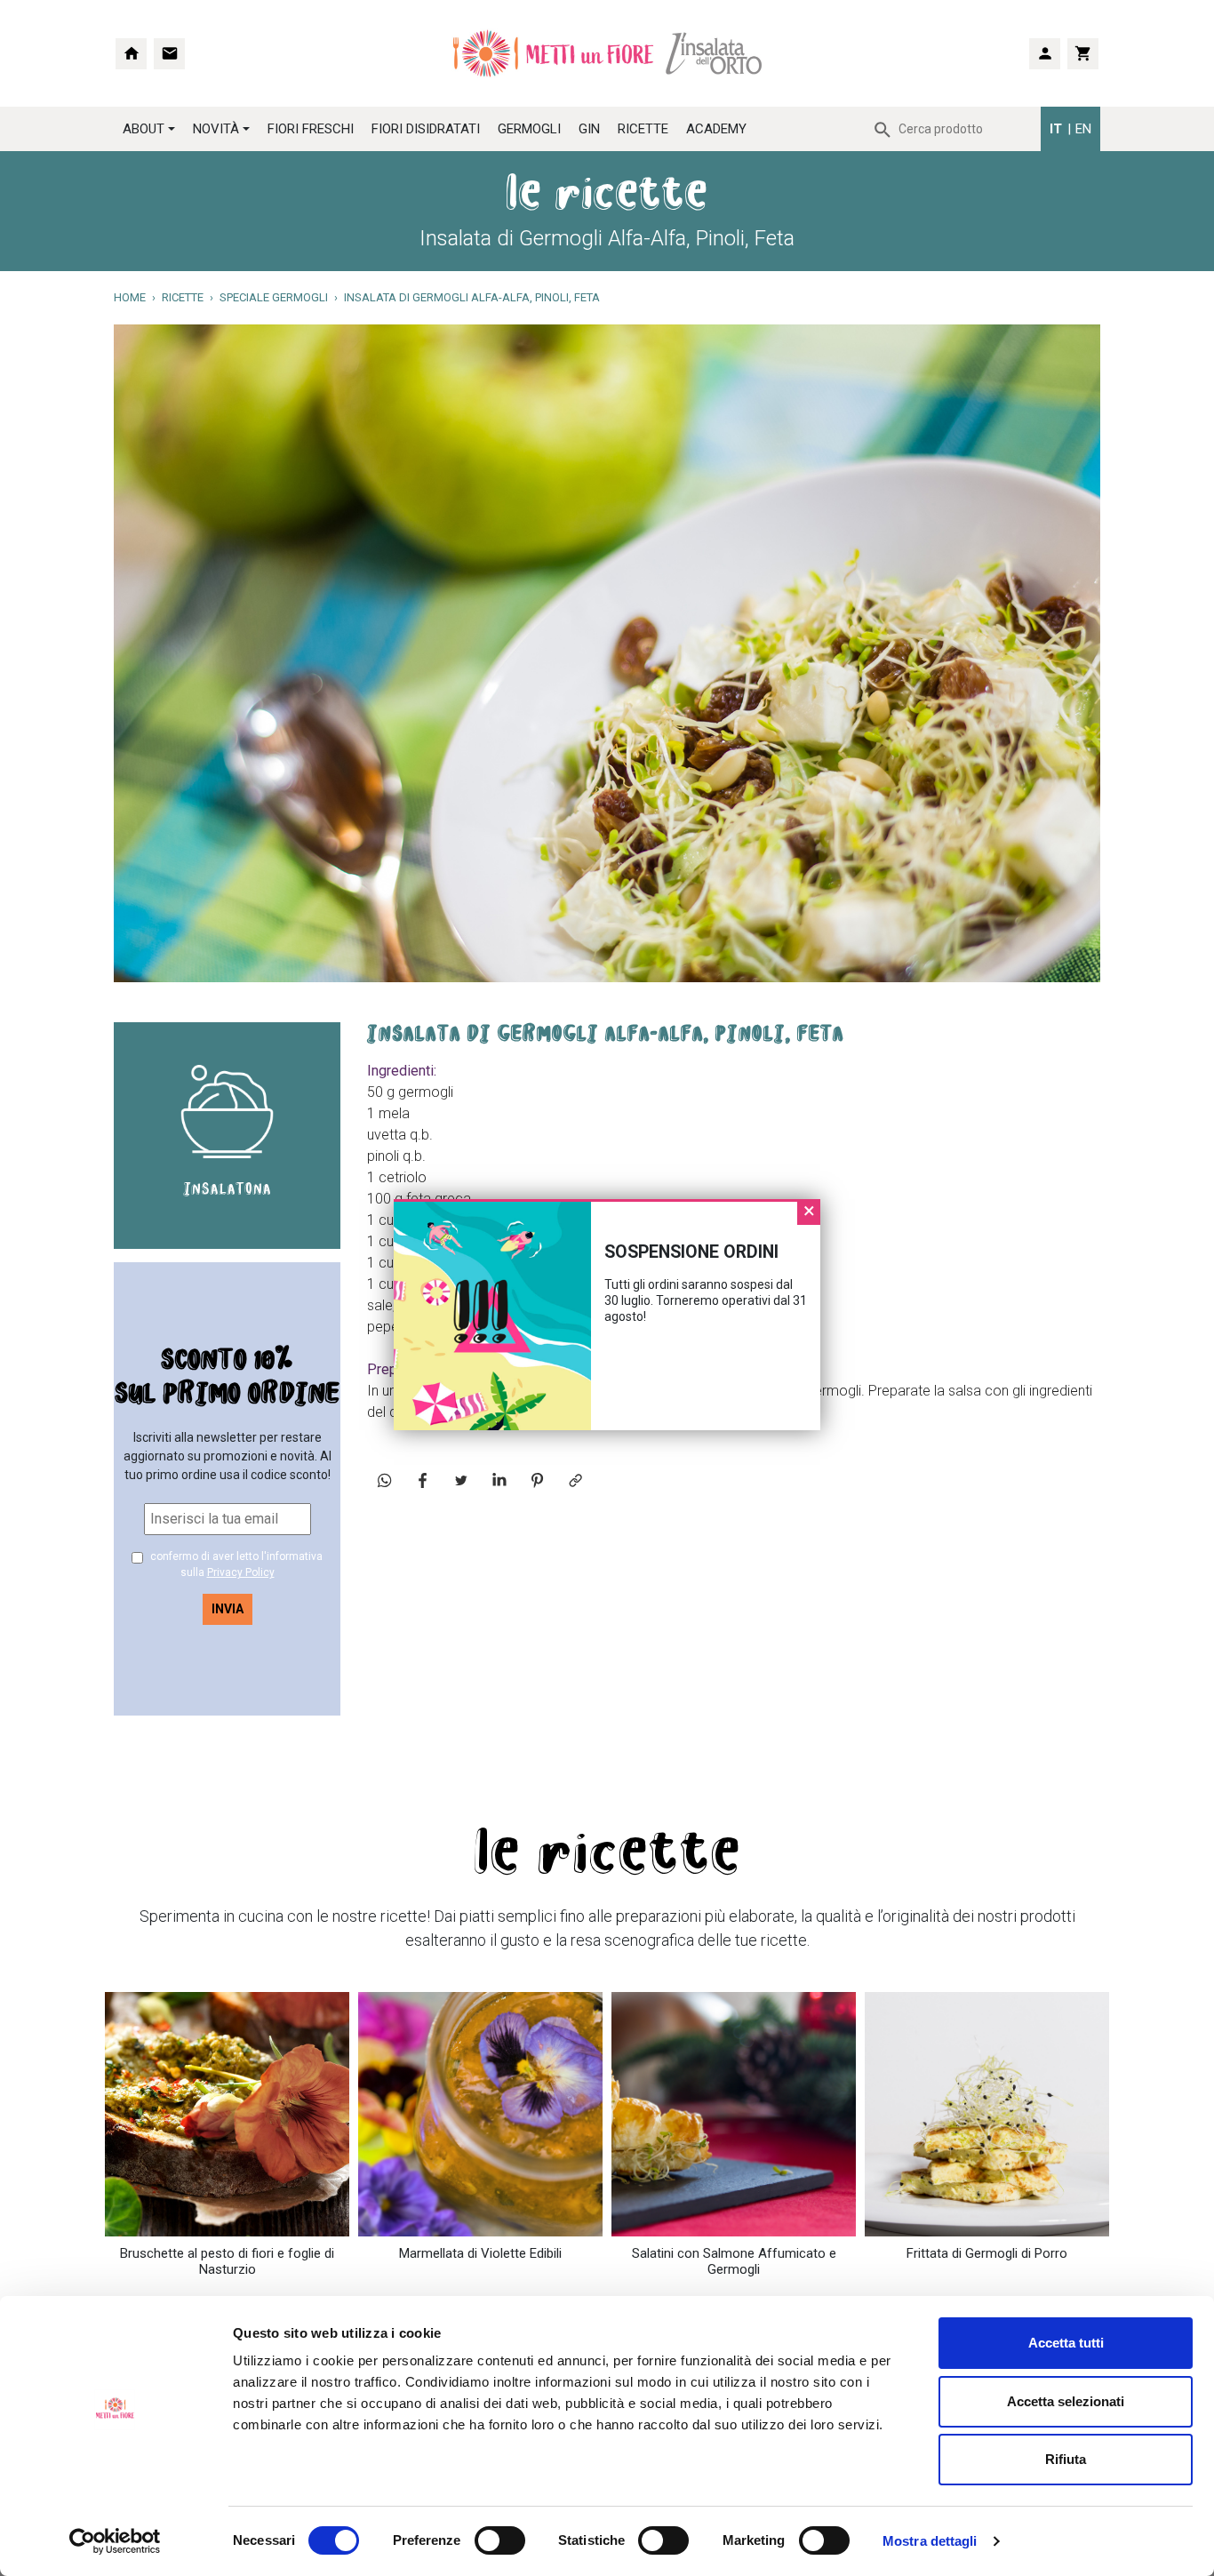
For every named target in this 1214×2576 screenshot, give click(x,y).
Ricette (643, 129)
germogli (529, 129)
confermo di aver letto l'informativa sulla (235, 1564)
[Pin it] (537, 1480)
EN (1083, 129)
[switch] (480, 2540)
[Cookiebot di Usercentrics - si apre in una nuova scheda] (115, 2541)
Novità (216, 129)
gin (589, 129)
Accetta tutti (1066, 2343)
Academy (716, 129)
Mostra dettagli (930, 2541)
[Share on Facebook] (423, 1480)
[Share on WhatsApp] (384, 1480)
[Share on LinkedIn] (499, 1480)
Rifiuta (1066, 2459)
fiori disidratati (426, 129)
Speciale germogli (274, 297)
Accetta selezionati (1066, 2401)
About (144, 129)
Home (130, 297)
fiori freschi (311, 129)
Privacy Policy (241, 1572)
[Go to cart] (1083, 54)
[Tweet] (461, 1480)
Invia (228, 1609)
